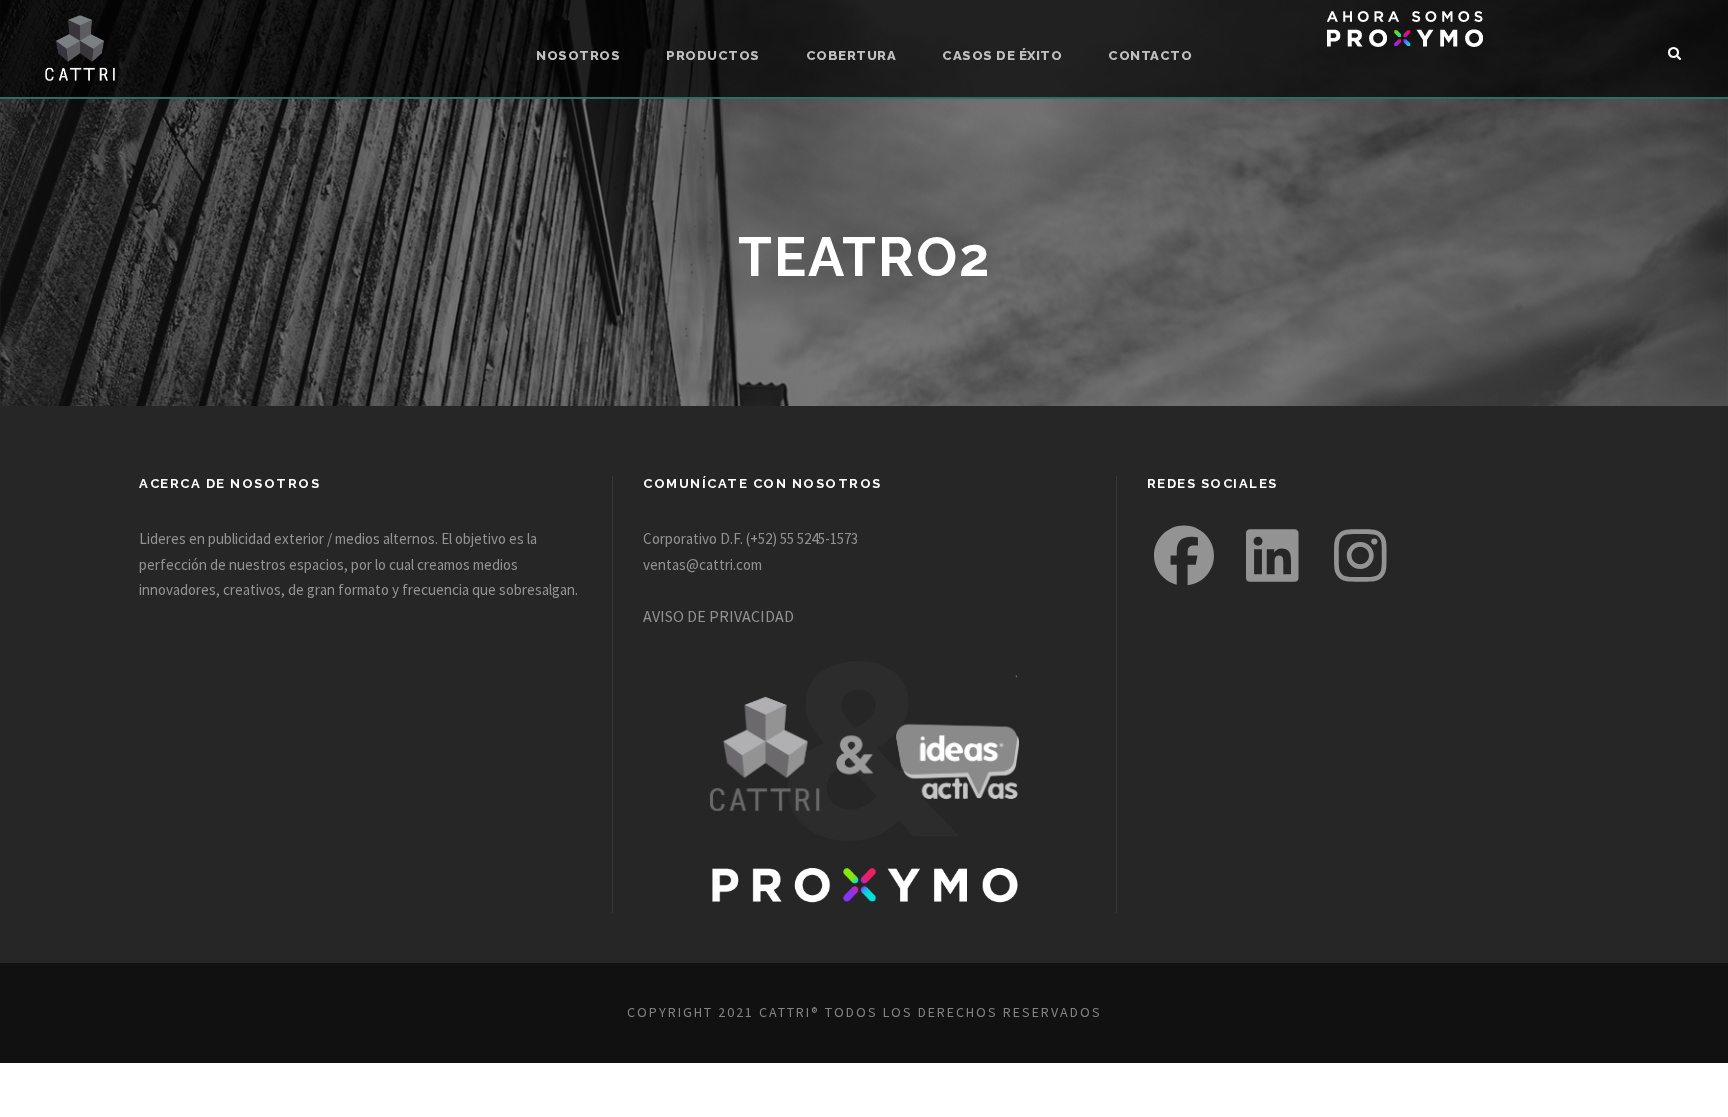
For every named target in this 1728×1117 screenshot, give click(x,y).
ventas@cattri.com (702, 564)
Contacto (1150, 55)
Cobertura (851, 55)
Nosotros (578, 55)
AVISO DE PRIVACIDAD (718, 616)
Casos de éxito (1002, 55)
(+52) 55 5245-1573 (802, 538)
